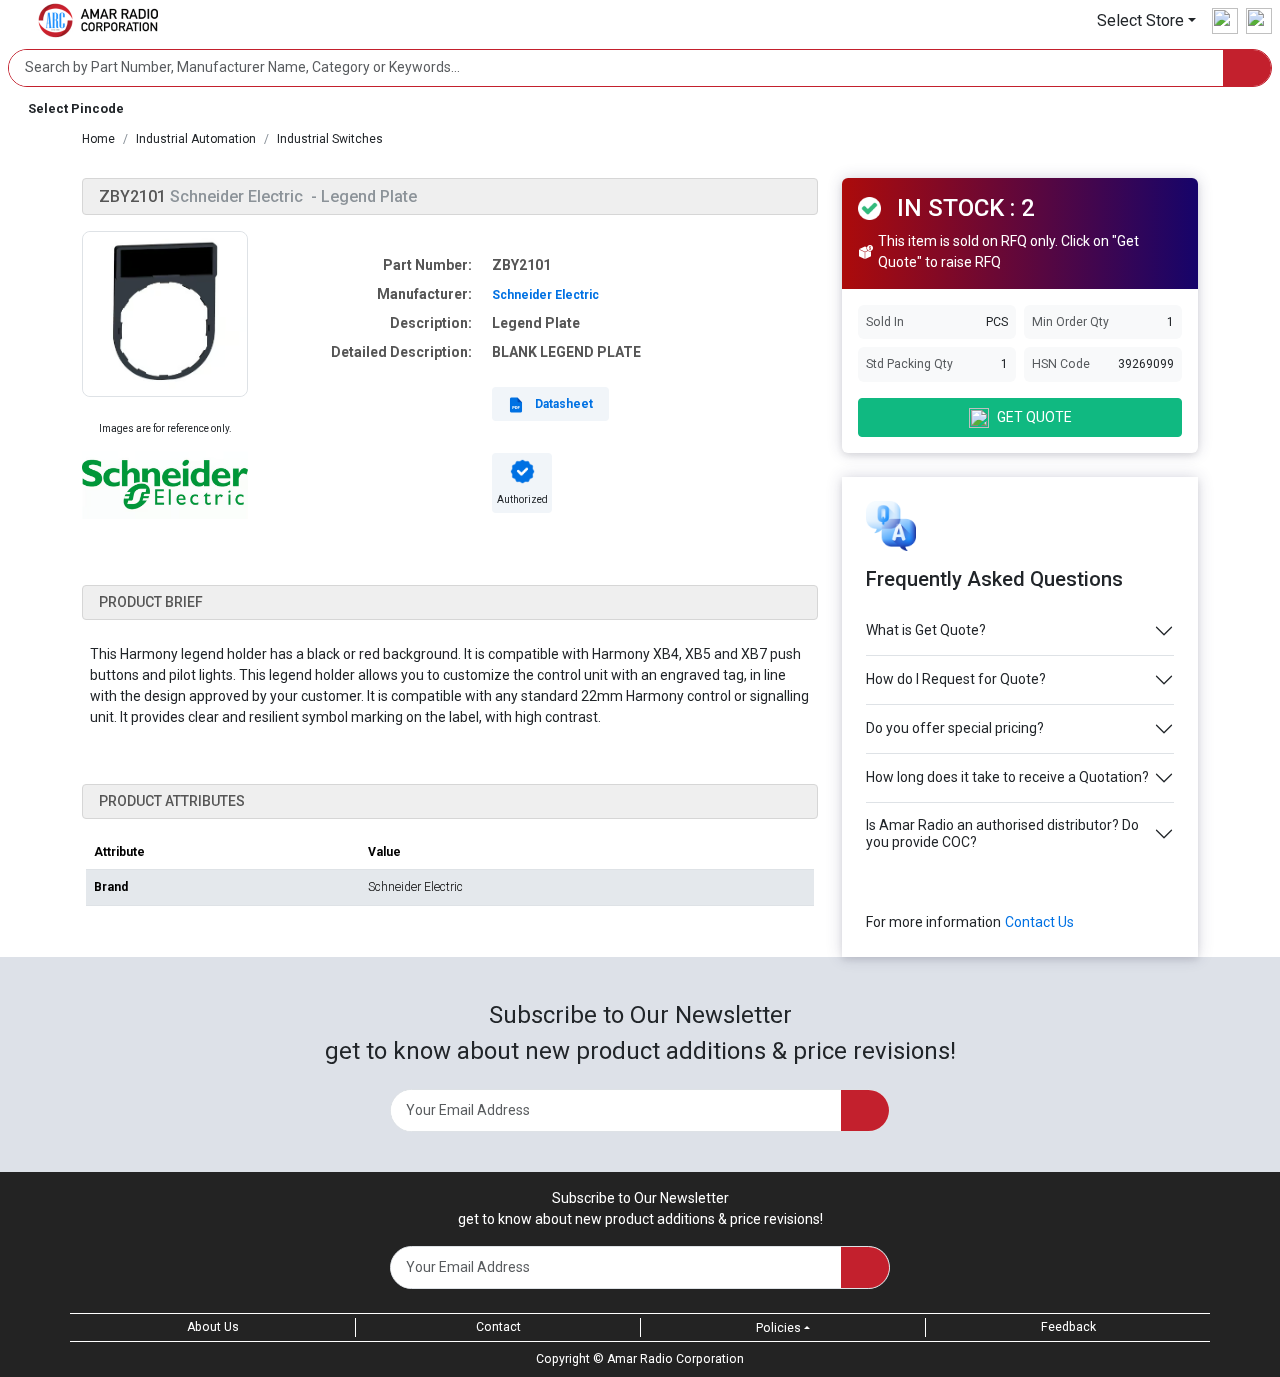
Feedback (1068, 1327)
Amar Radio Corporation (675, 1359)
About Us (213, 1327)
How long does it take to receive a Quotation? (1007, 777)
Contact (498, 1327)
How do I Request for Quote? (956, 679)
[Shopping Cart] (1259, 21)
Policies (778, 1328)
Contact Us (1039, 922)
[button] (1146, 20)
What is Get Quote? (926, 630)
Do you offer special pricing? (955, 728)
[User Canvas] (1225, 21)
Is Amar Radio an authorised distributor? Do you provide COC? (1002, 833)
